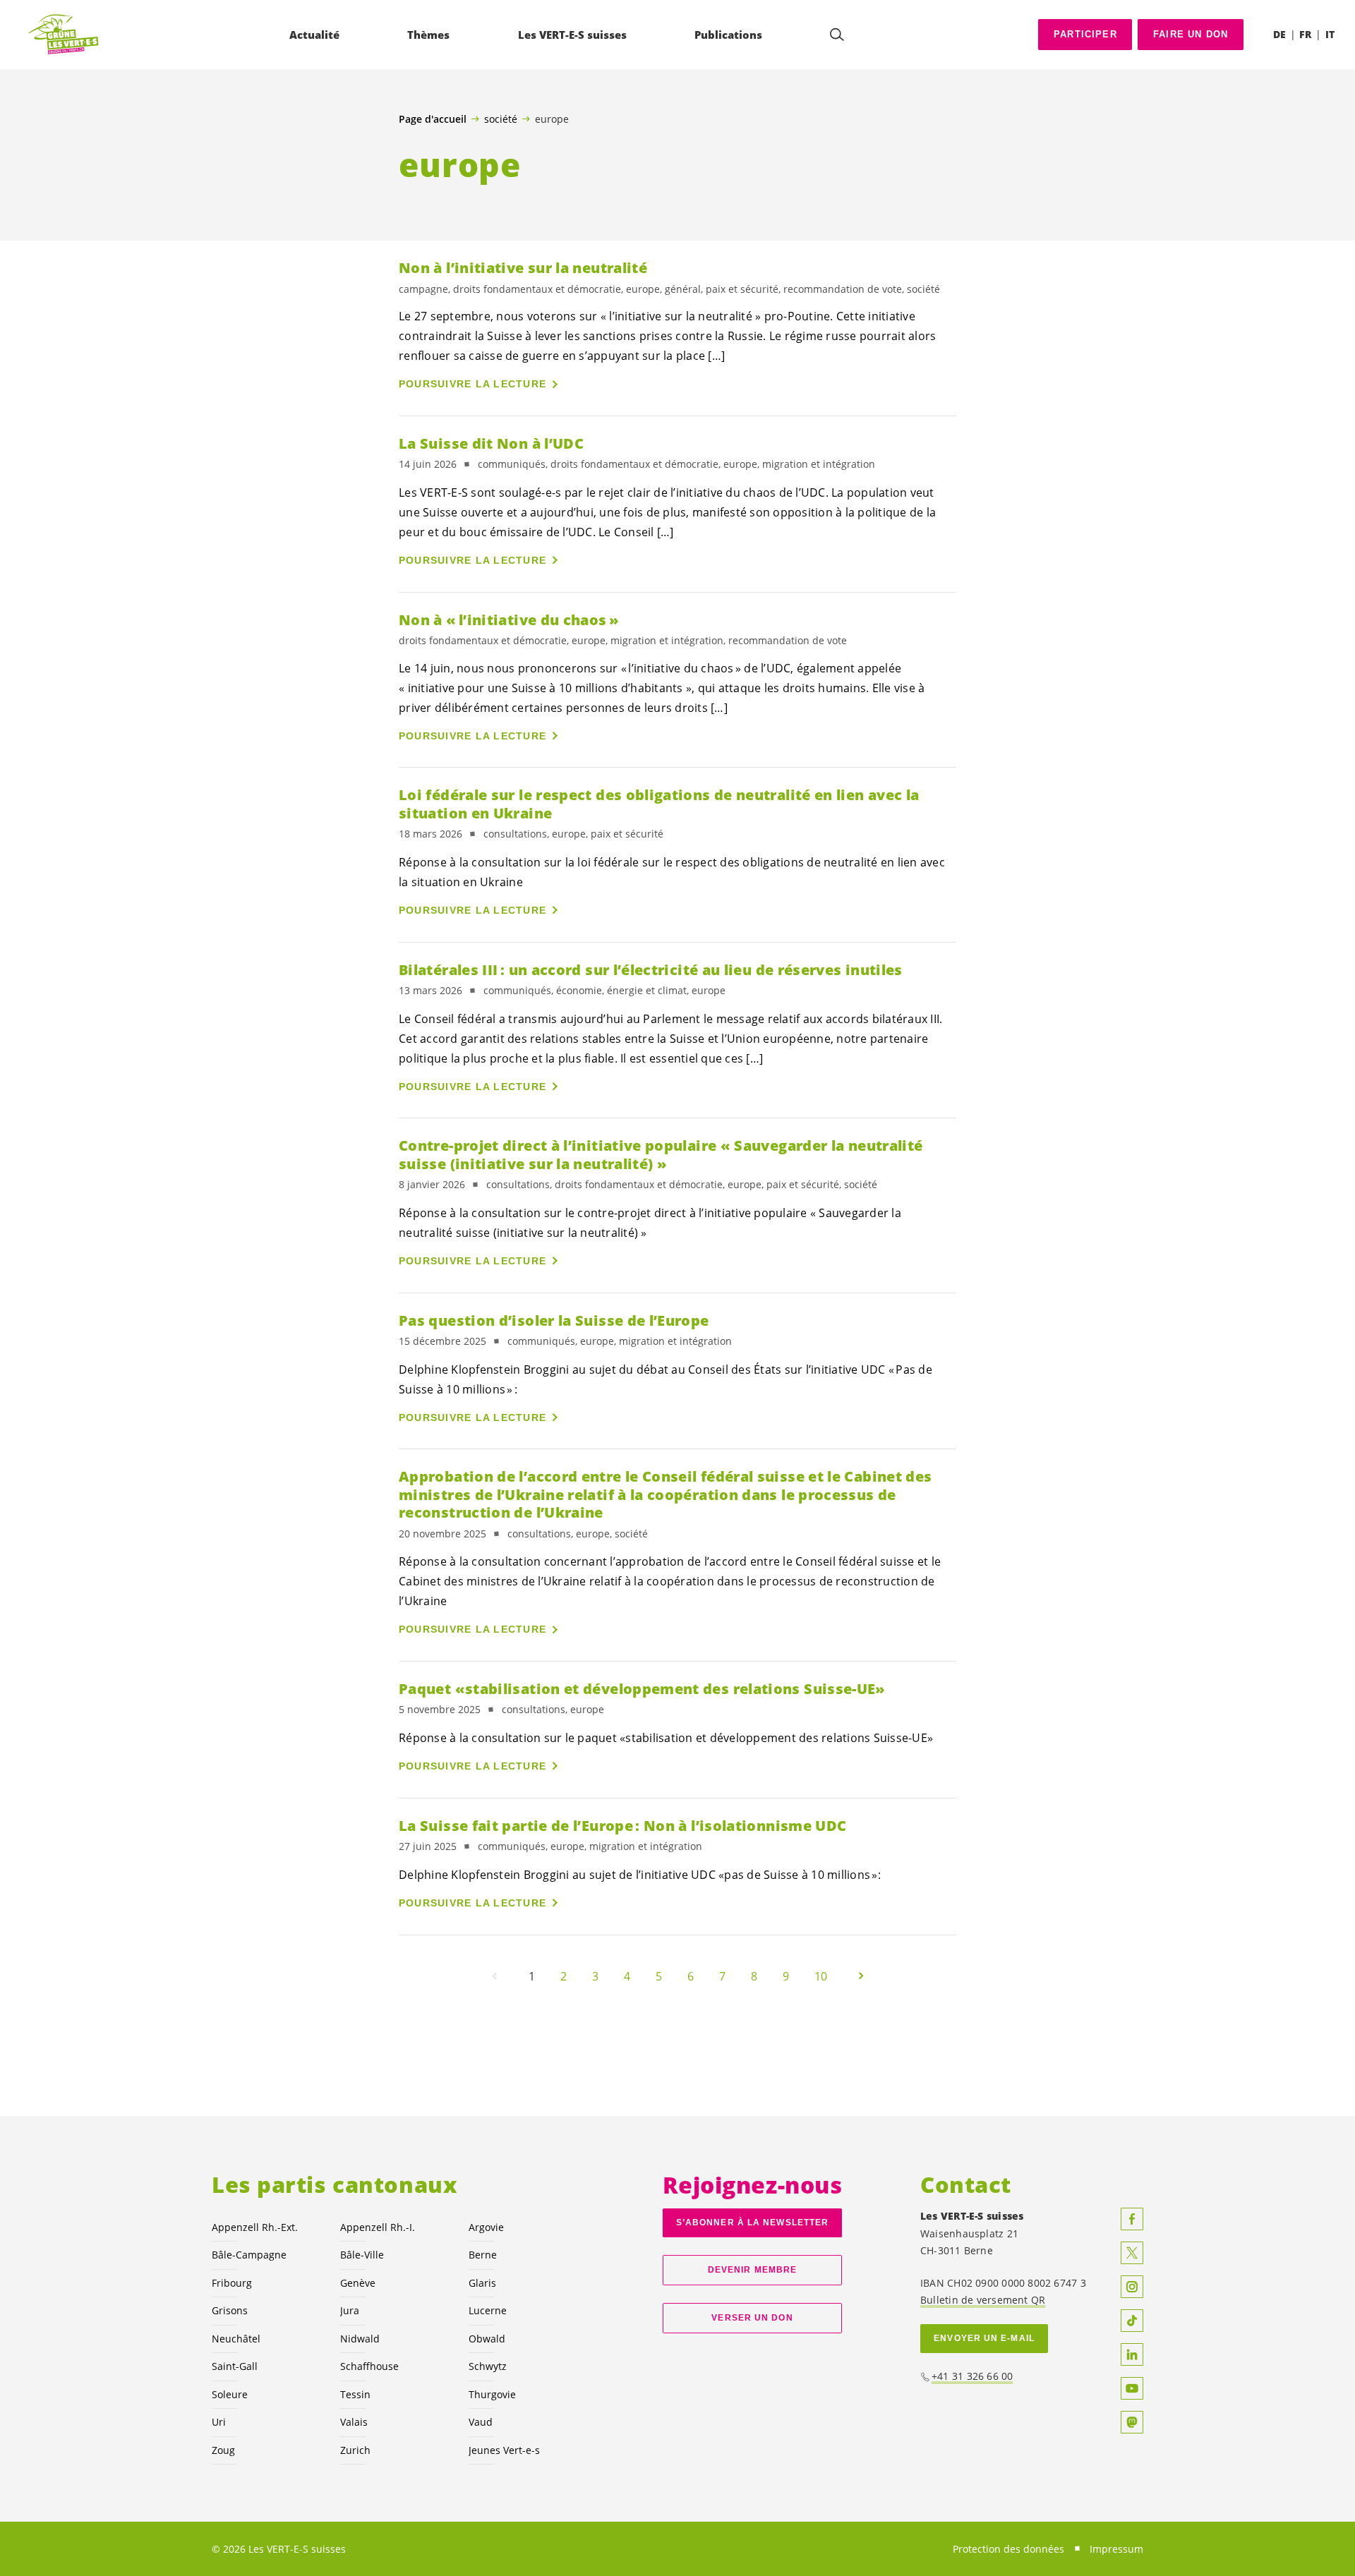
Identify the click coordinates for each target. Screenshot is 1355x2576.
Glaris (482, 2283)
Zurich (355, 2450)
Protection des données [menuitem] (1008, 2549)
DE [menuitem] (1279, 34)
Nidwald (360, 2339)
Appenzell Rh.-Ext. (255, 2227)
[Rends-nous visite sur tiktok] (1132, 2321)
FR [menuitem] (1305, 34)
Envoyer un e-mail (984, 2338)
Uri (219, 2422)
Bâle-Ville (362, 2255)
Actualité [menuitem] (314, 35)
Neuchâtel (236, 2339)
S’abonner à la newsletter (752, 2223)
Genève (358, 2283)
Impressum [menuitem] (1116, 2549)
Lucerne (488, 2310)
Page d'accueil (433, 119)
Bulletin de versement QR (983, 2300)
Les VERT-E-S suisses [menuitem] (572, 35)
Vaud (481, 2422)
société (501, 119)
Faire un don (1191, 34)
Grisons (230, 2310)
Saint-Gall (235, 2366)
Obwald (487, 2339)
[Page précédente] (495, 1976)
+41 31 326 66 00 (972, 2376)
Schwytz (488, 2366)
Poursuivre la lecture (472, 384)
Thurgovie (492, 2394)
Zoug (223, 2450)
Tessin (355, 2394)
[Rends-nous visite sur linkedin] (1132, 2354)
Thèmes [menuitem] (428, 35)
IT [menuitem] (1330, 34)
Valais (354, 2422)
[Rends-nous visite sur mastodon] (1132, 2422)
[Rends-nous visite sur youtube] (1132, 2388)
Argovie (486, 2227)
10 (821, 1976)
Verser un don (752, 2318)
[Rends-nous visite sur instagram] (1132, 2287)
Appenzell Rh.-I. (378, 2227)
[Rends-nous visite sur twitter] (1132, 2253)
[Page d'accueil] (64, 35)
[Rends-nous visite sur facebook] (1132, 2219)
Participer (1085, 34)
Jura (350, 2310)
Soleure (230, 2394)
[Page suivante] (861, 1976)
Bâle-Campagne (249, 2255)
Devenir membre (752, 2270)
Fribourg (232, 2283)
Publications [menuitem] (728, 35)
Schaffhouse (369, 2366)
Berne (483, 2255)
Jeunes (504, 2450)
